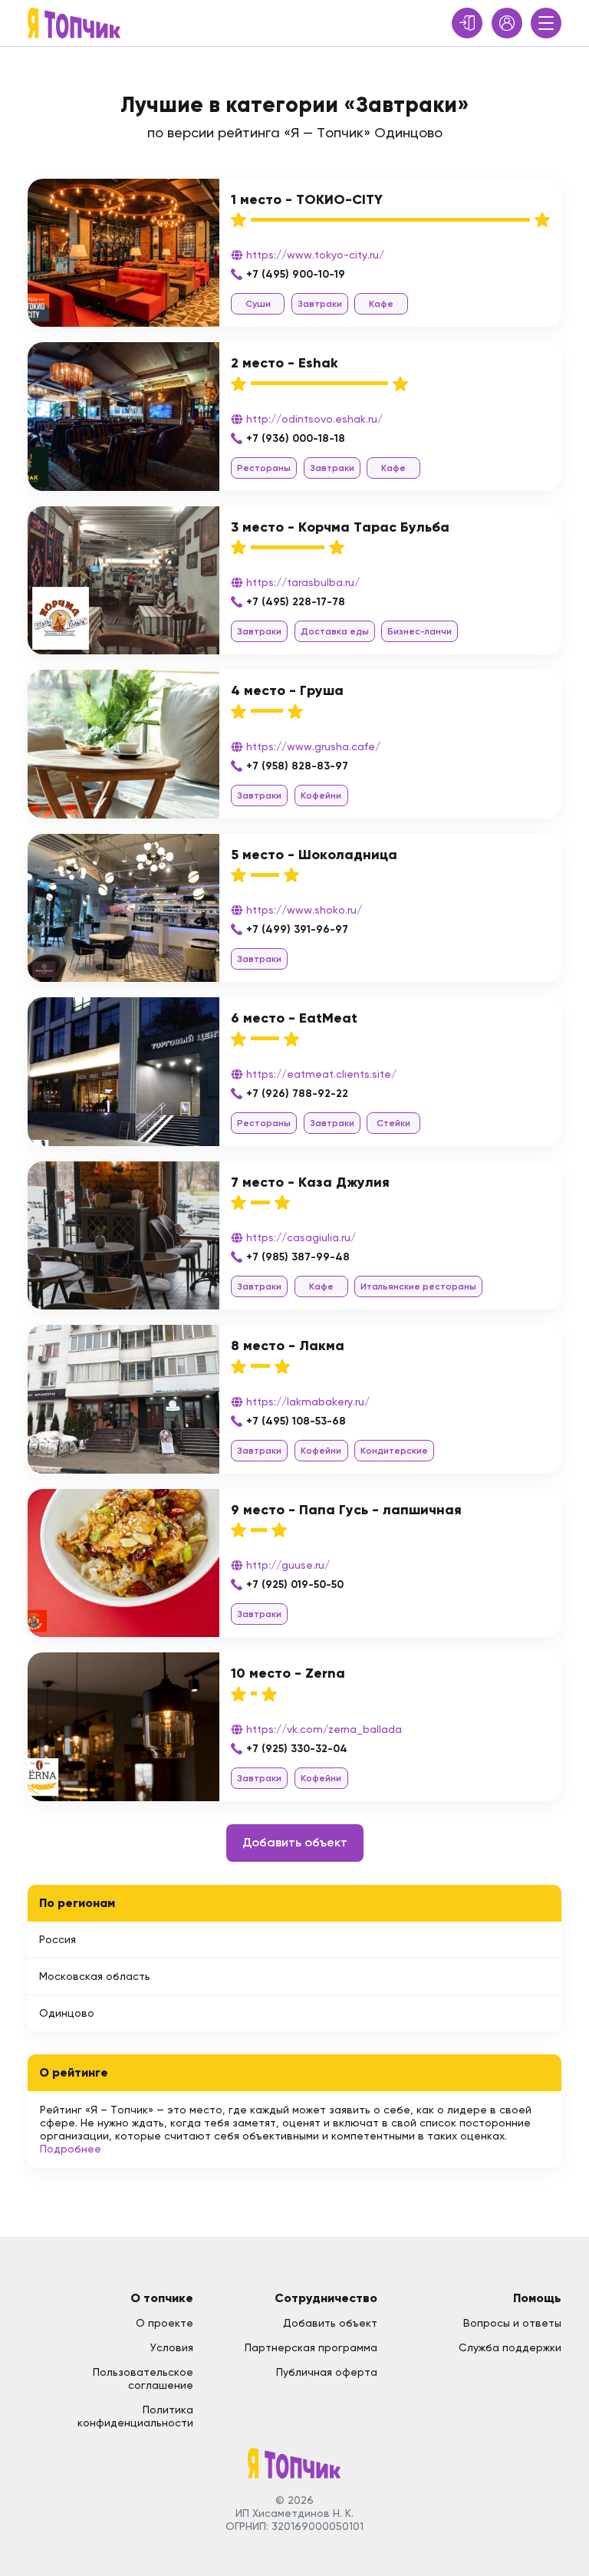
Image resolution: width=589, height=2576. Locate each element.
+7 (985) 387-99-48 (298, 1257)
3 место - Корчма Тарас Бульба (340, 527)
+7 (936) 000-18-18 (296, 438)
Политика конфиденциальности (135, 2416)
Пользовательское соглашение (143, 2378)
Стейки (393, 1123)
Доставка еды (335, 631)
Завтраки (320, 304)
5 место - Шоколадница (314, 855)
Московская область (95, 1976)
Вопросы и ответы (512, 2323)
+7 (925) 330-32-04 (297, 1749)
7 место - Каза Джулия (310, 1182)
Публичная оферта (327, 2372)
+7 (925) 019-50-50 (295, 1584)
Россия (58, 1939)
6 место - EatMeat (294, 1018)
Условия (172, 2347)
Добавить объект (295, 1842)
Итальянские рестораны (418, 1286)
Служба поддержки (510, 2347)
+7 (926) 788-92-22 (297, 1094)
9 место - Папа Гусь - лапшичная (346, 1510)
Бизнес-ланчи (420, 631)
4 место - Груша (287, 690)
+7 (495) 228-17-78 (296, 602)
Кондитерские (394, 1451)
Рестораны (264, 468)
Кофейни (321, 796)
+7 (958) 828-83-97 (297, 766)
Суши (258, 304)
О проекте (165, 2323)
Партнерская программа (311, 2347)
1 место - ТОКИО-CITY (307, 199)
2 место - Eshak (285, 363)
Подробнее (71, 2149)
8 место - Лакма (288, 1346)
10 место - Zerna (288, 1673)
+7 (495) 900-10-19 (296, 274)
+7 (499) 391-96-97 (297, 929)
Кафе (381, 304)
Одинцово (67, 2013)
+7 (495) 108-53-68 (296, 1421)
